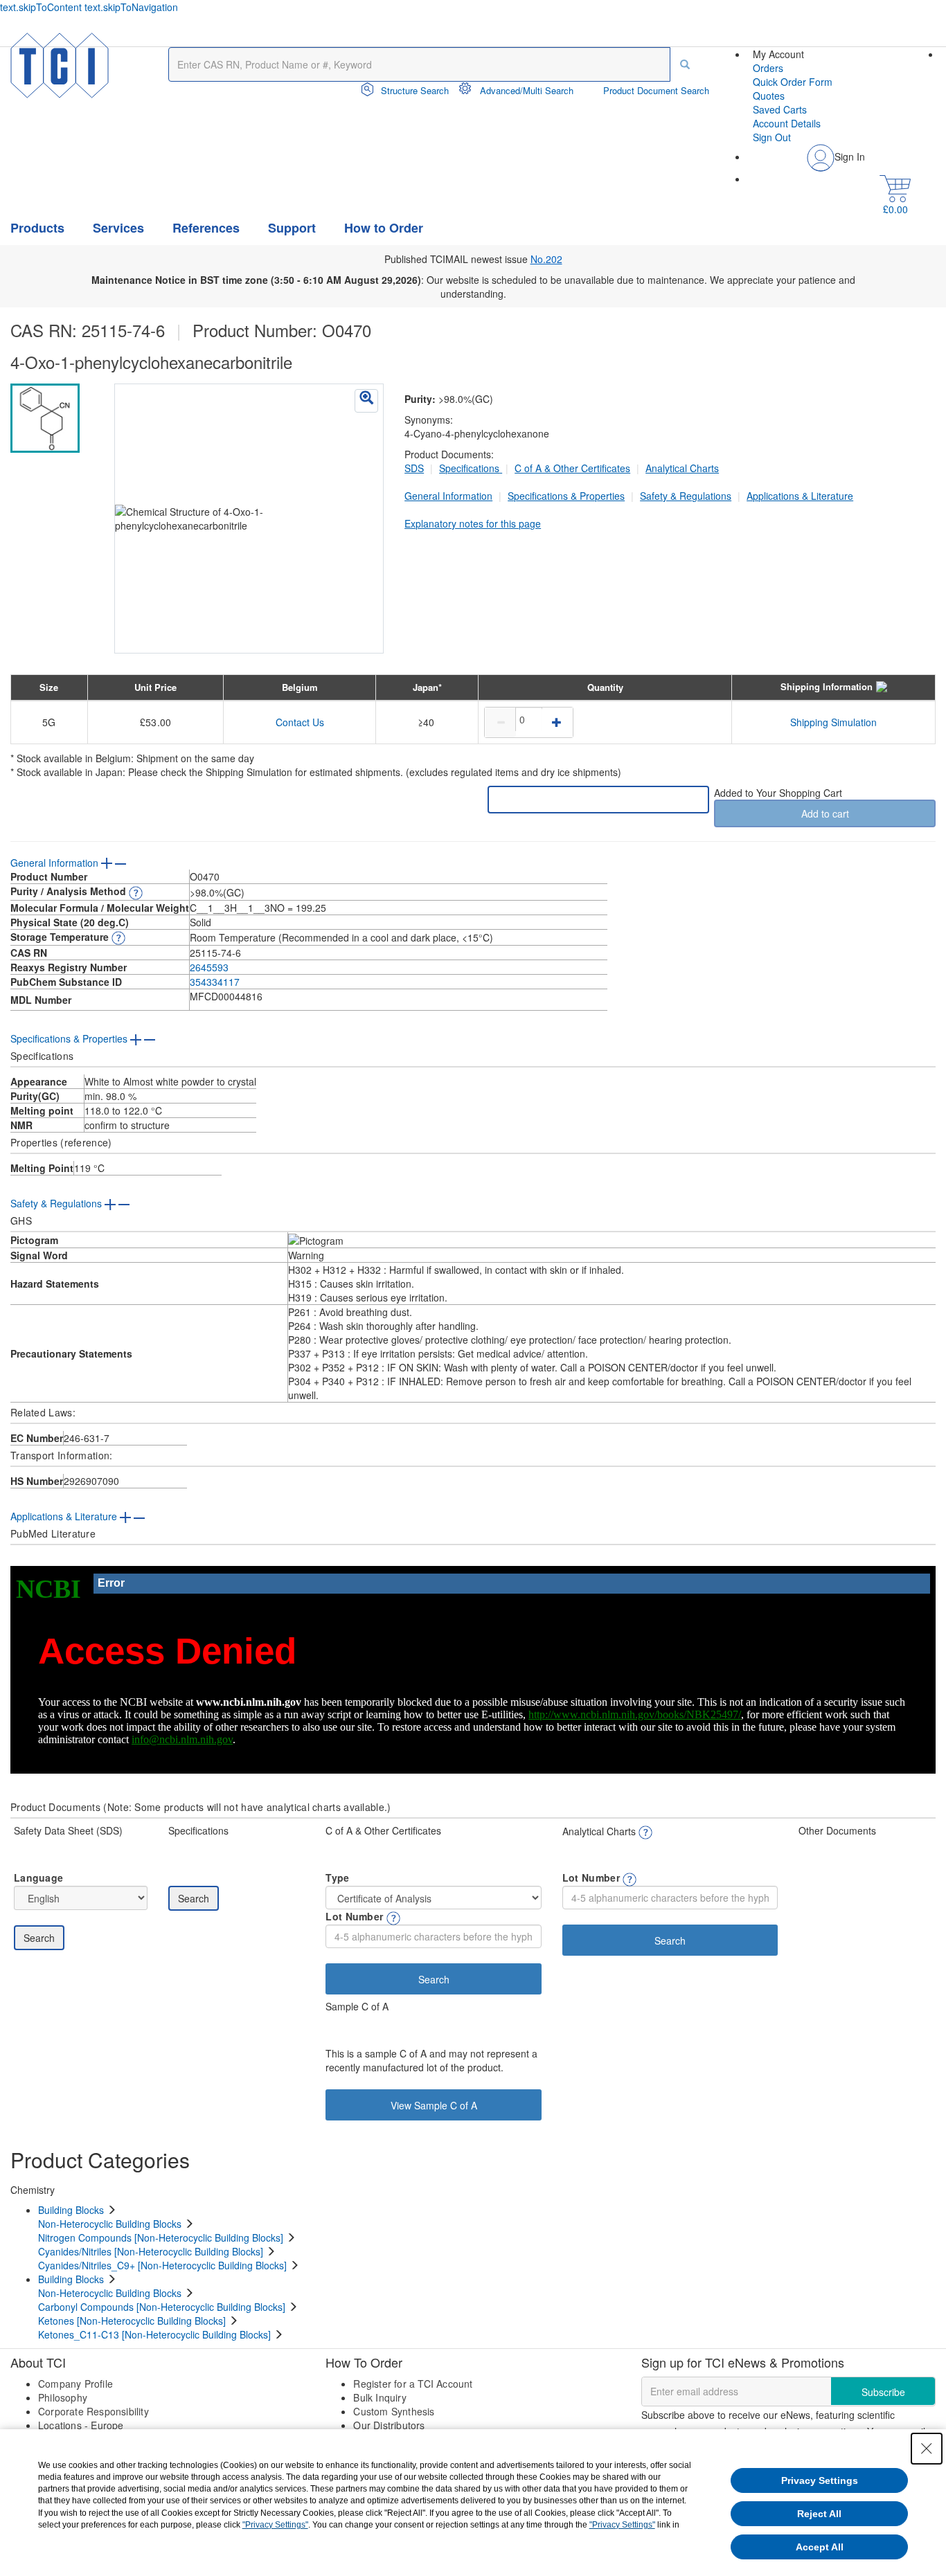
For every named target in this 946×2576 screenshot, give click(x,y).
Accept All (820, 2547)
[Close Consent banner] (927, 2449)
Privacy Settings (820, 2480)
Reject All (819, 2514)
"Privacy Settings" (275, 2525)
